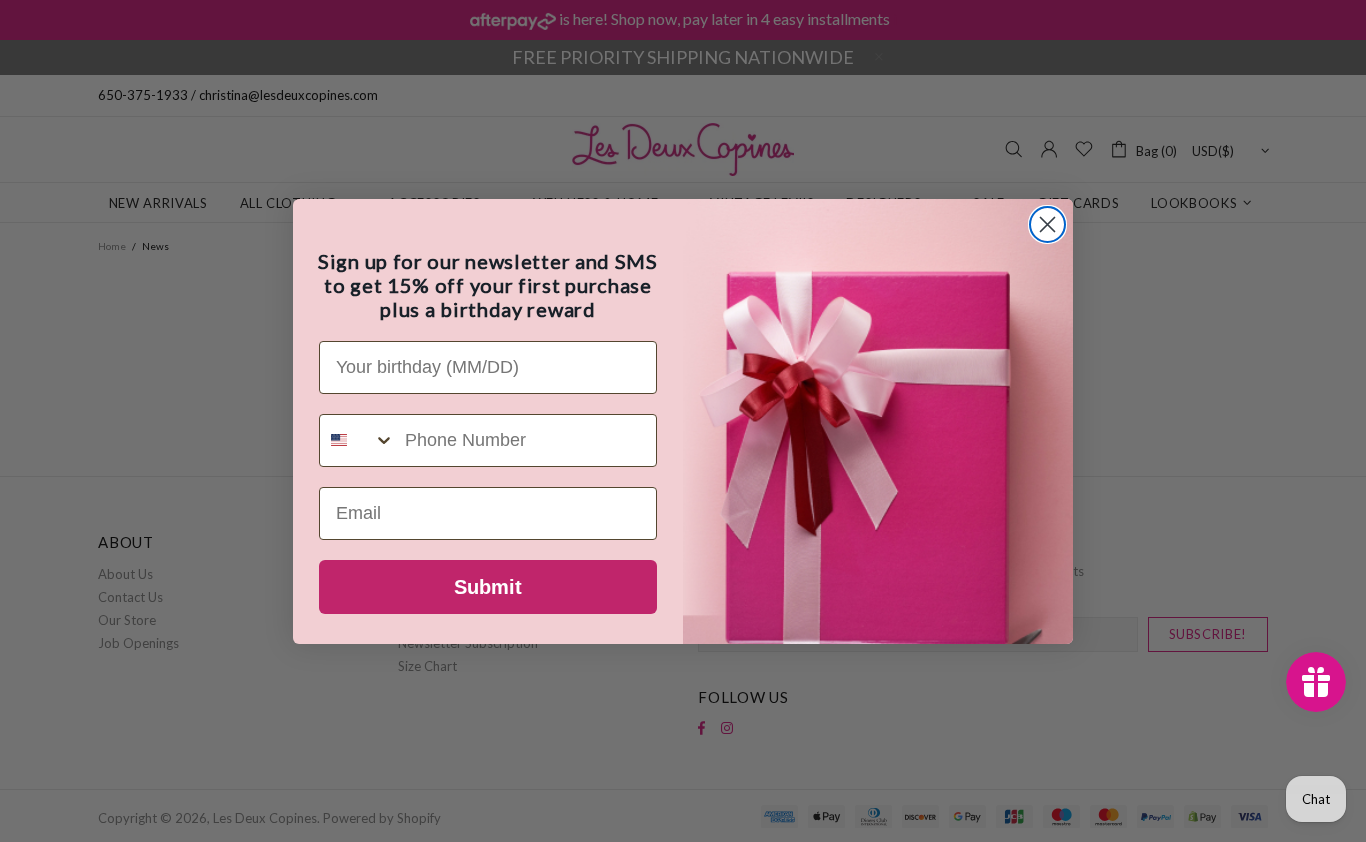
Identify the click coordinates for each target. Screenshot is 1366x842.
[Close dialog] (1047, 224)
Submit (488, 587)
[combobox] (357, 440)
